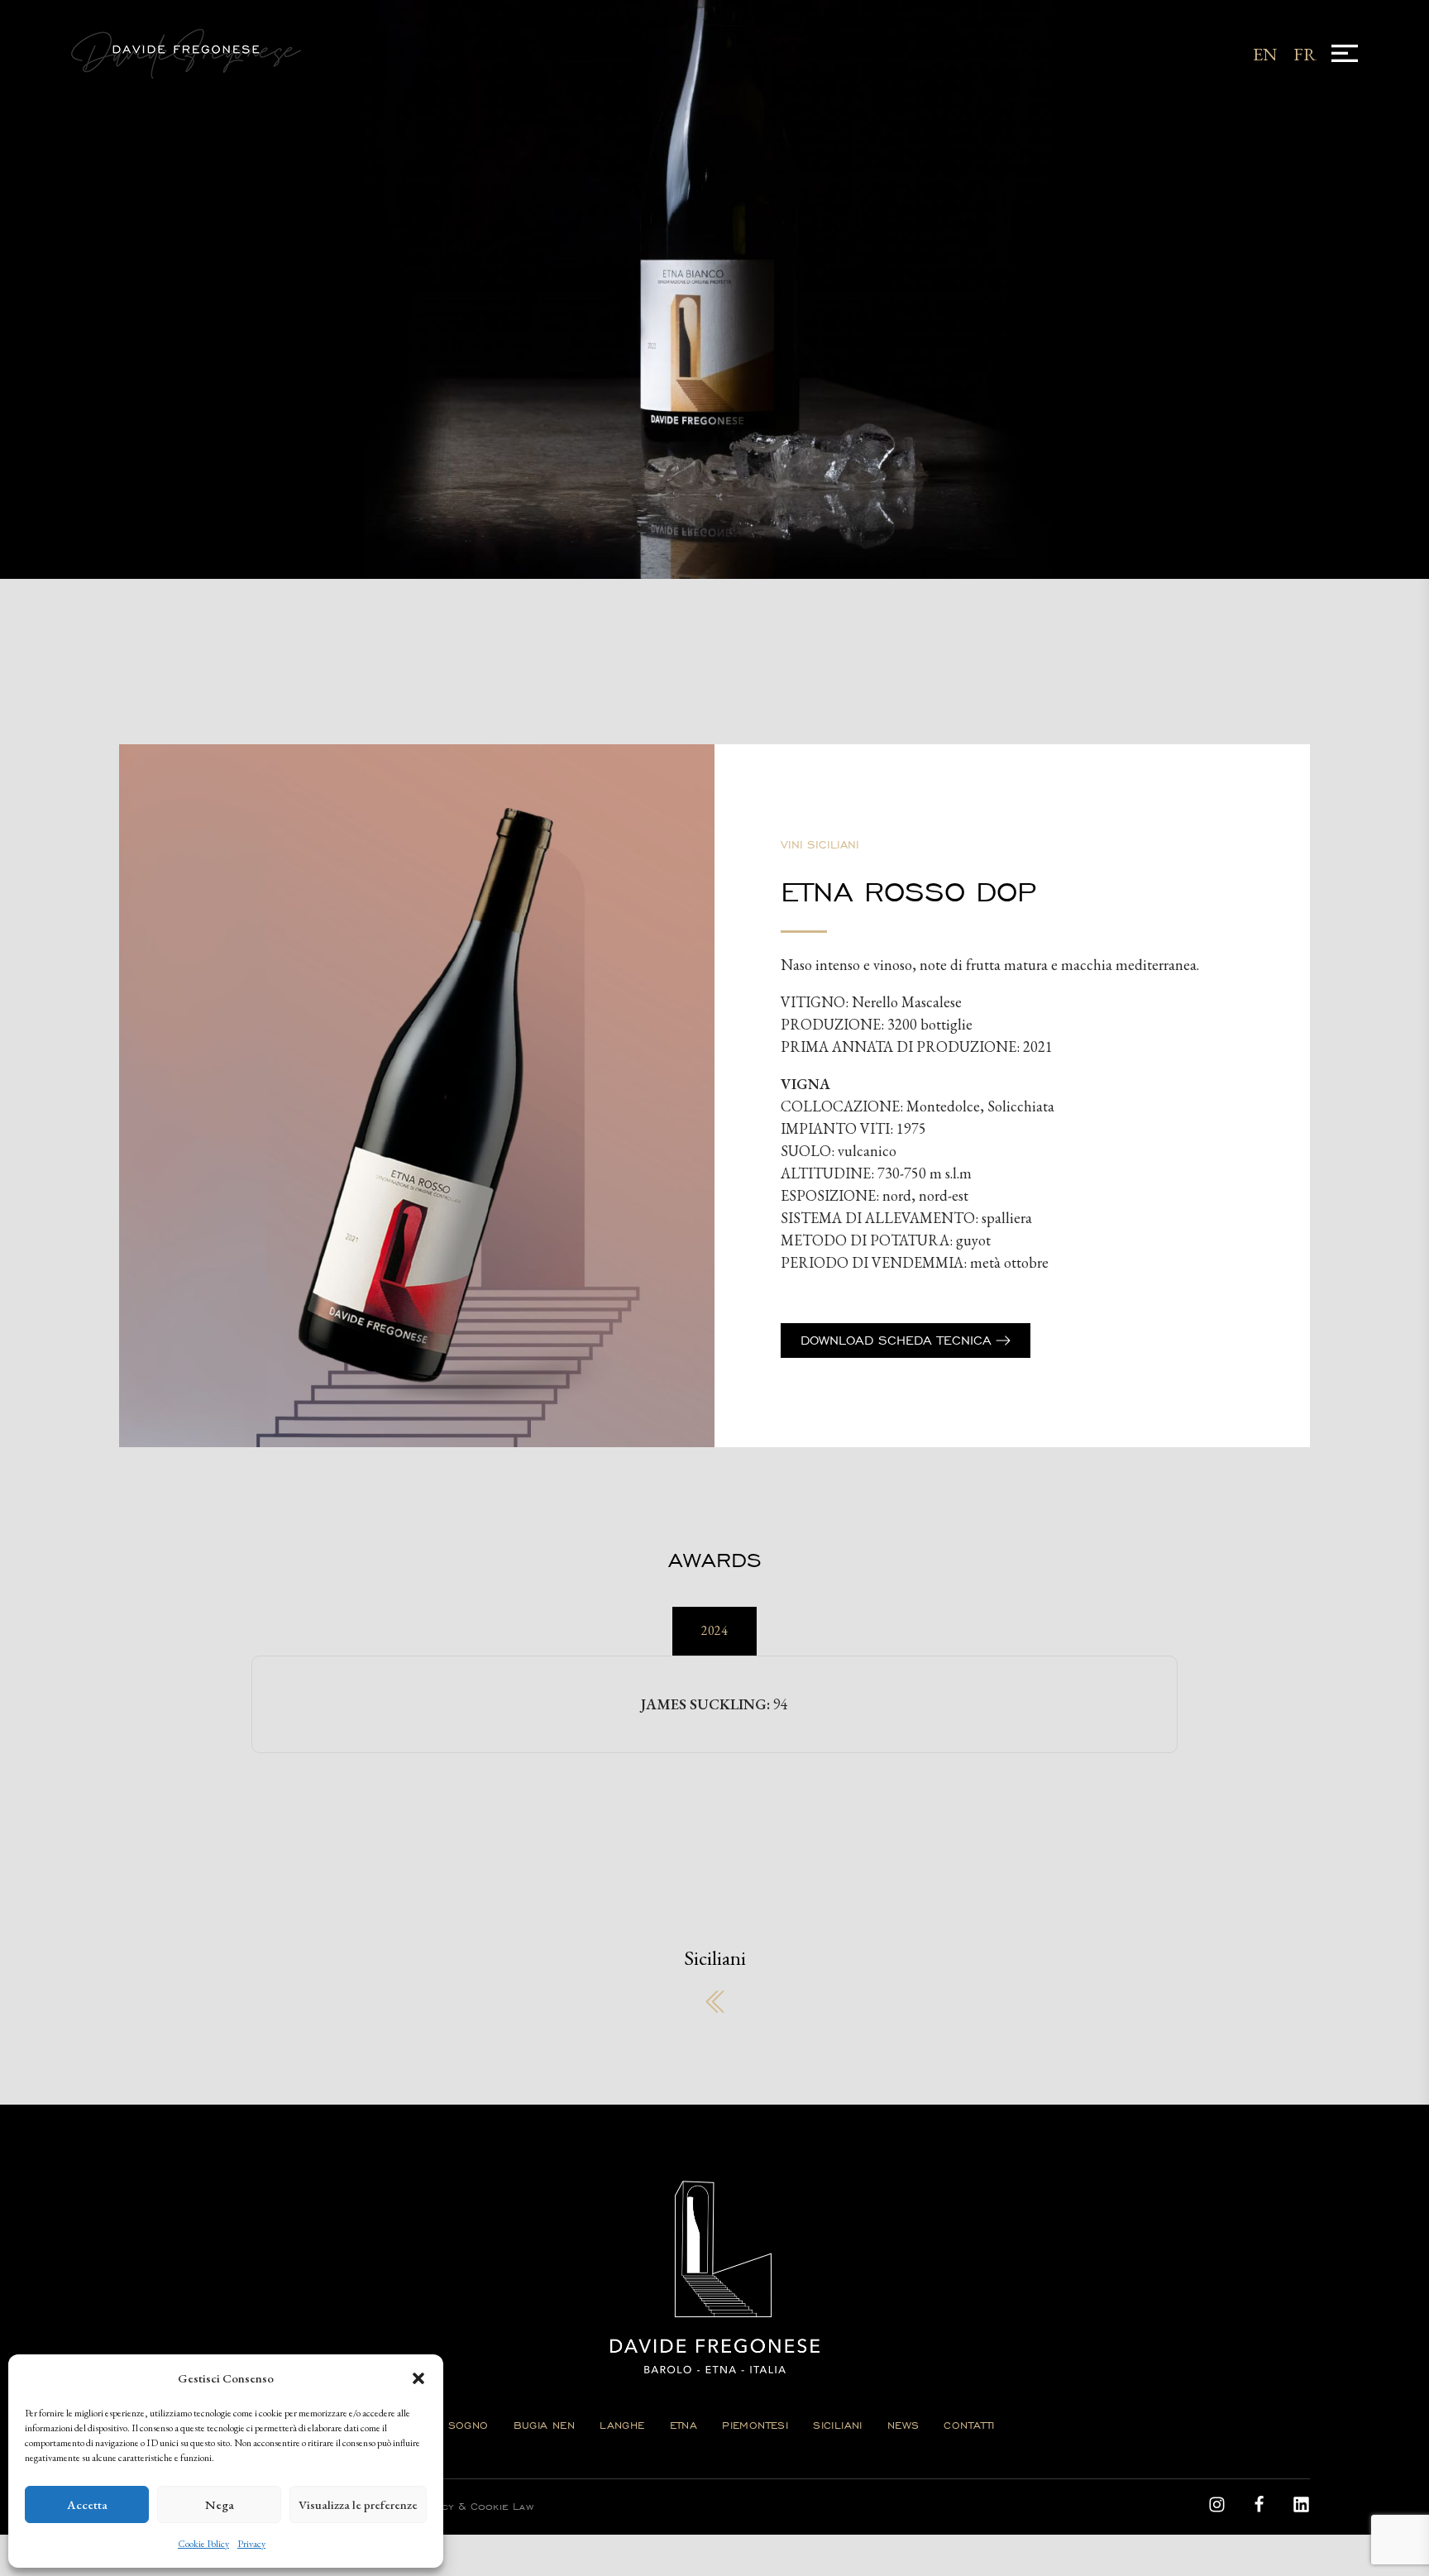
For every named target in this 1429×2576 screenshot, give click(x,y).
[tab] (714, 1631)
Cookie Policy (203, 2544)
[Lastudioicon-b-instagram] (1217, 2504)
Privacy (251, 2544)
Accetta (87, 2504)
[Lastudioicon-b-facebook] (1259, 2504)
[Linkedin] (1301, 2504)
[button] (418, 2378)
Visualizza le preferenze (358, 2504)
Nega (220, 2504)
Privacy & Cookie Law (473, 2507)
